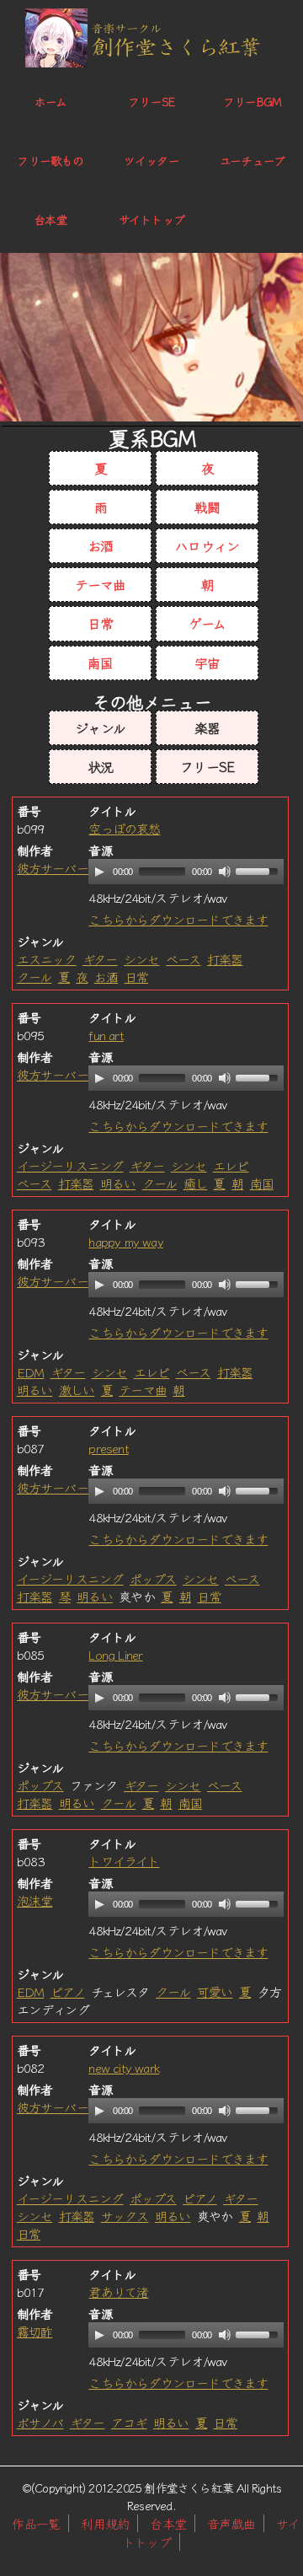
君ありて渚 (118, 2292)
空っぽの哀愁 (124, 828)
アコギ (129, 2422)
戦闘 (207, 507)
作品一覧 (36, 2523)
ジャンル (100, 727)
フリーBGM (252, 101)
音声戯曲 (231, 2523)
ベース (183, 959)
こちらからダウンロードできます (178, 919)
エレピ (231, 1165)
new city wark (124, 2067)
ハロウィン (207, 545)
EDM (31, 1372)
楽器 (207, 727)
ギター (100, 959)
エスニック (47, 959)
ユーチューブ (252, 160)
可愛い (215, 1991)
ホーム (51, 101)
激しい (77, 1390)
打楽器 (225, 959)
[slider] (259, 870)
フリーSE (151, 101)
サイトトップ (151, 219)
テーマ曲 (101, 584)
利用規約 (105, 2523)
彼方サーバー (53, 868)
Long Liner (115, 1654)
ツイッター (151, 160)
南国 (100, 663)
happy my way (125, 1241)
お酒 (100, 545)
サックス (125, 2216)
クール (35, 977)
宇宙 (207, 663)
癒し (195, 1183)
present (108, 1448)
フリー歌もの (50, 160)
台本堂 (50, 219)
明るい (118, 1183)
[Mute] (225, 872)
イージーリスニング (70, 1165)
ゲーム (207, 623)
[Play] (99, 872)
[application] (186, 872)
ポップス (153, 1578)
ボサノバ (40, 2422)
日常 (100, 623)
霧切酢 (35, 2331)
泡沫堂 (35, 1900)
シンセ (142, 959)
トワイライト (124, 1861)
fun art (106, 1035)
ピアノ (68, 1991)
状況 (100, 766)
